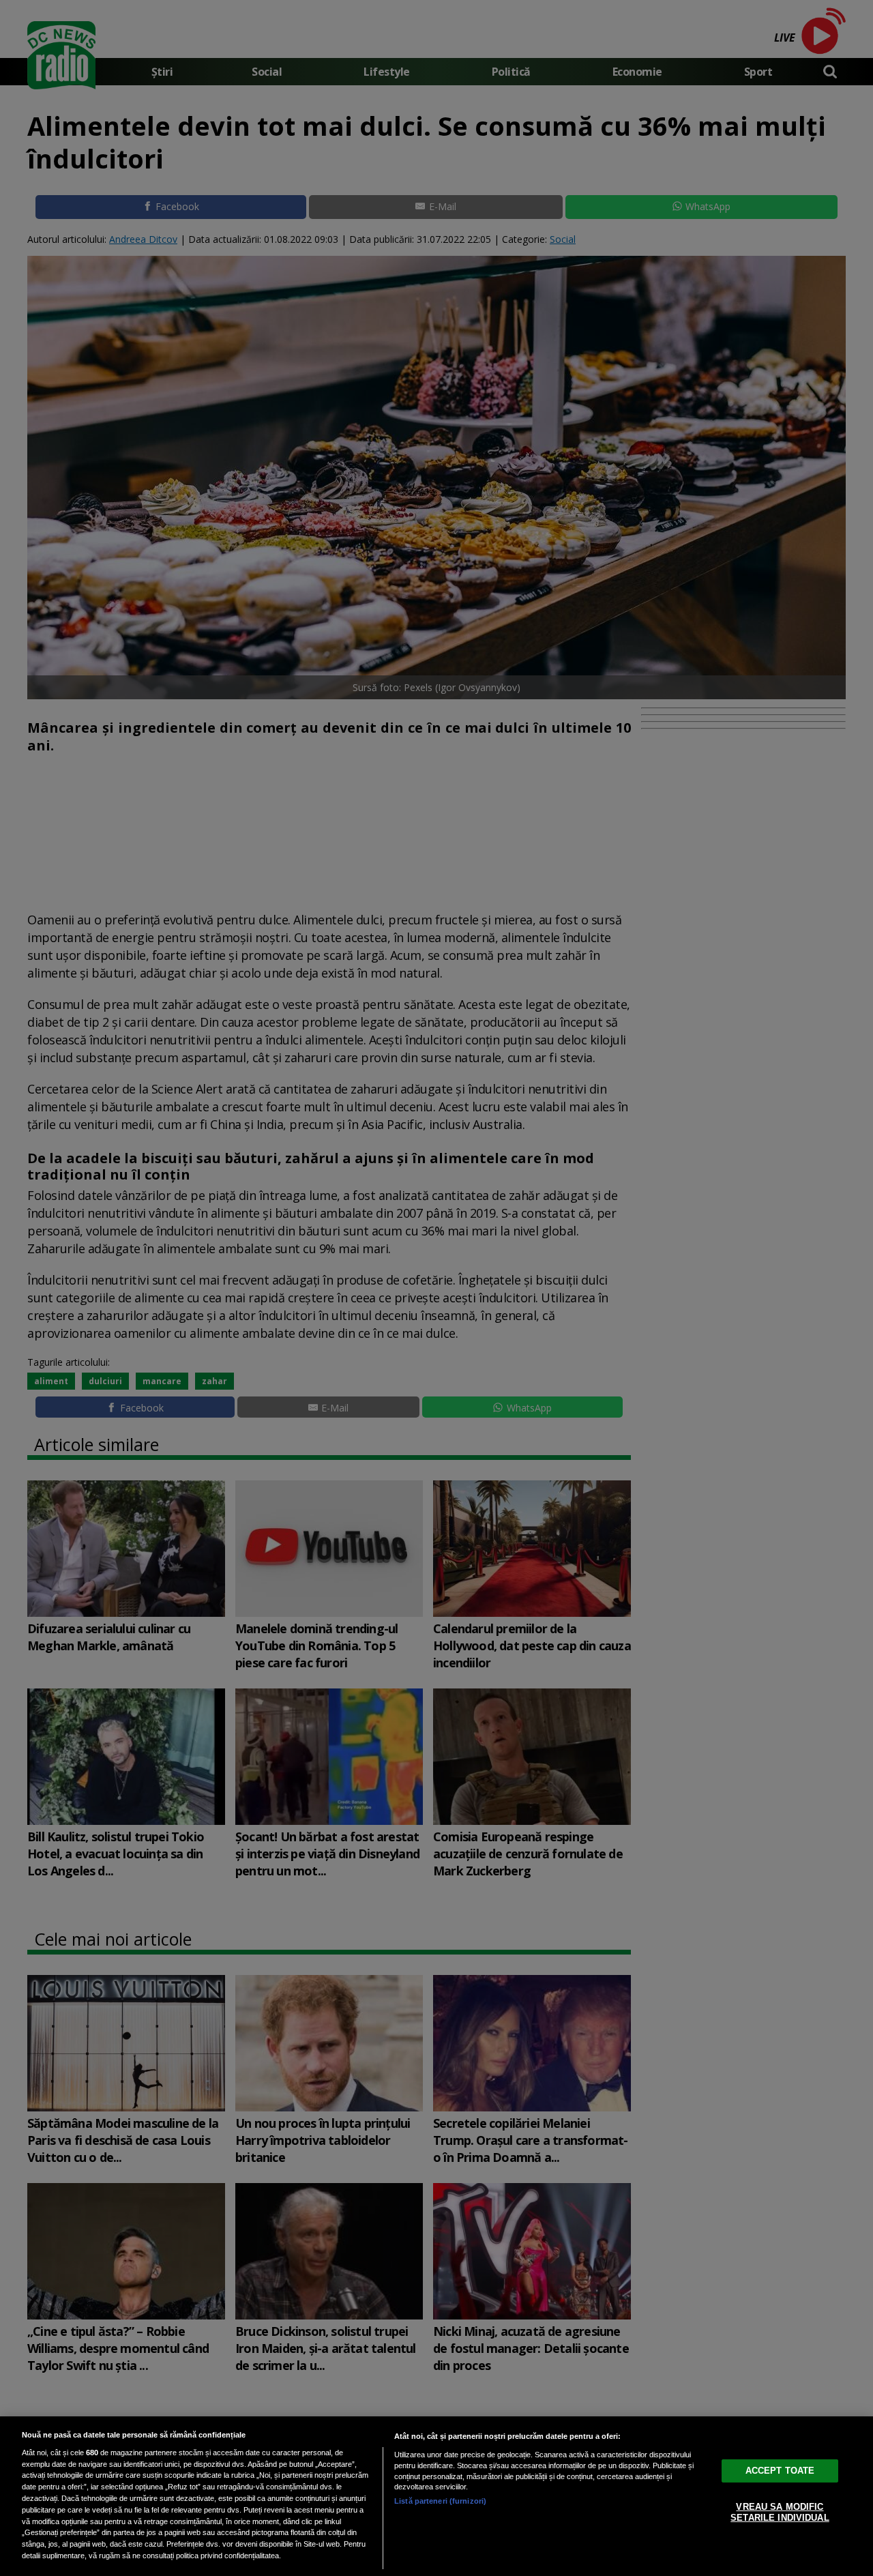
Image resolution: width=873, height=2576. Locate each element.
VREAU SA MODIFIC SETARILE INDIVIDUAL (780, 2512)
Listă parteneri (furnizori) (440, 2501)
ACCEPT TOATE (780, 2471)
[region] (436, 2496)
